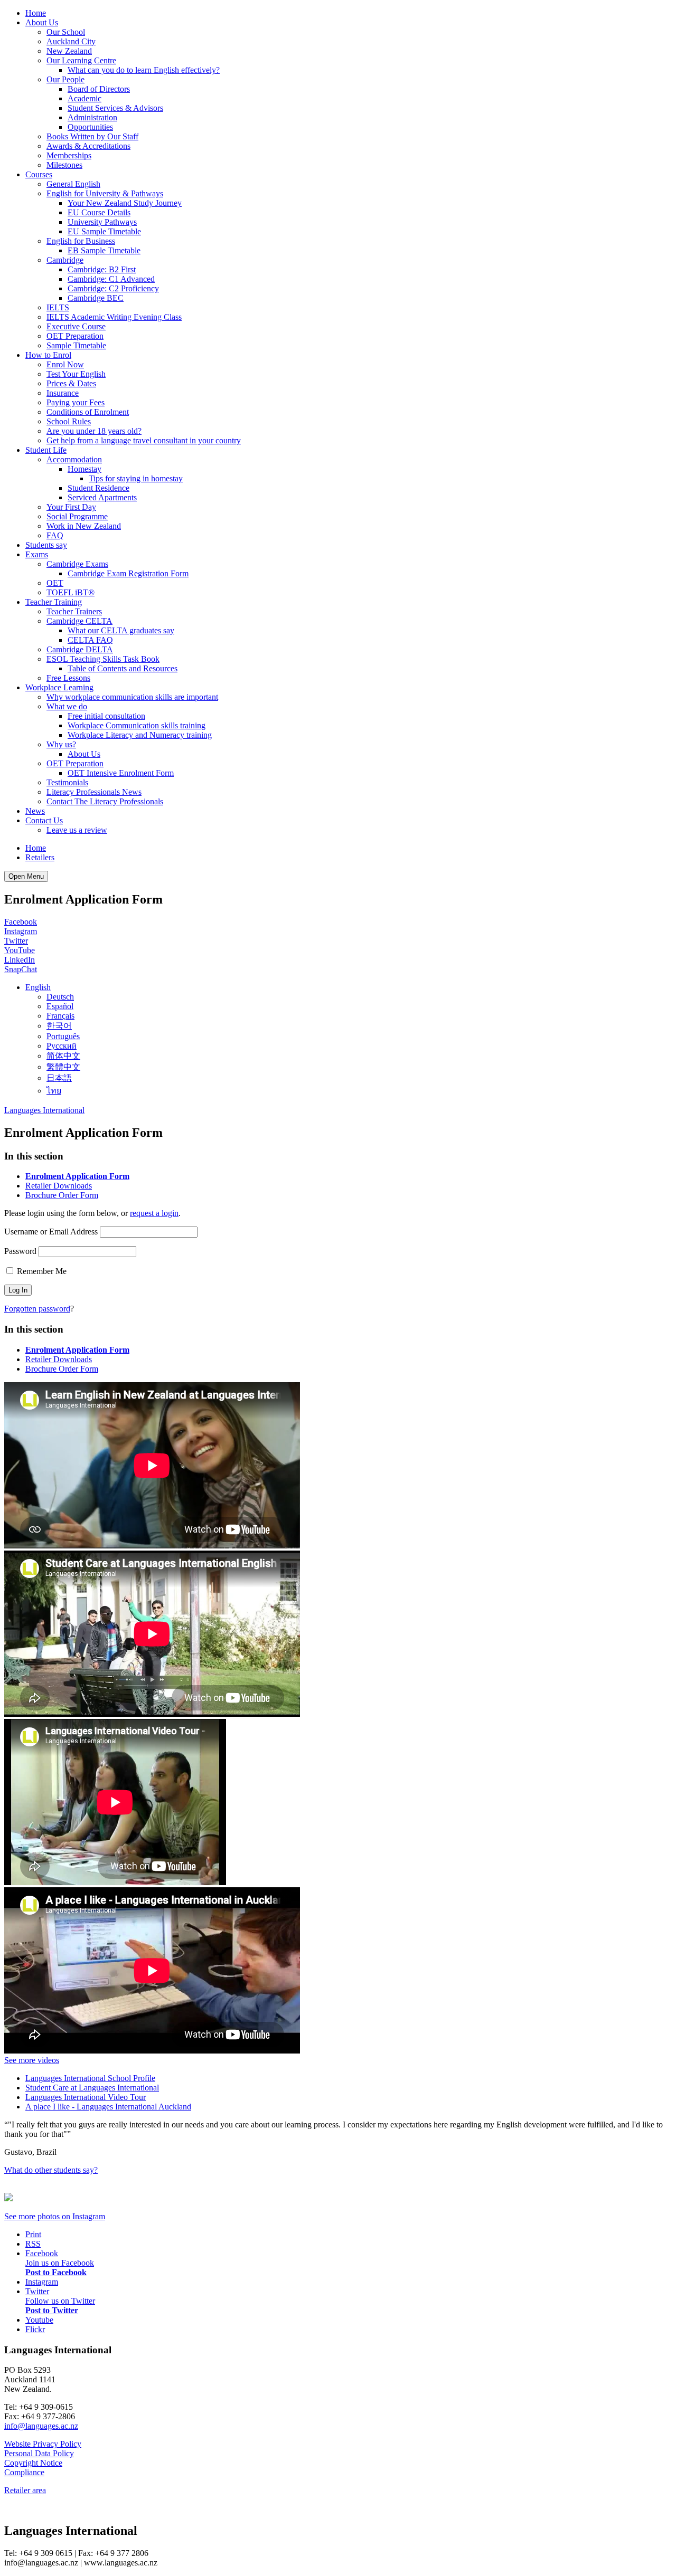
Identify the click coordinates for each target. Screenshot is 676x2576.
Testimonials (67, 782)
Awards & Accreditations (88, 146)
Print (33, 2234)
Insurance (63, 393)
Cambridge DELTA (80, 649)
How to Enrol (48, 355)
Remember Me (41, 1271)
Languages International (44, 1110)
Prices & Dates (71, 383)
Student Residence (98, 488)
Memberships (69, 155)
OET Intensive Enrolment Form (121, 773)
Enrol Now (65, 364)
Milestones (64, 165)
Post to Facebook (56, 2272)
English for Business (81, 241)
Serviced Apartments (102, 497)
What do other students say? (51, 2170)
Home (36, 13)
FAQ (55, 535)
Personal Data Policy (39, 2453)
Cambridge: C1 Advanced (111, 279)
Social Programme (77, 516)
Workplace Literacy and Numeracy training (140, 735)
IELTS (58, 307)
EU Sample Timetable (104, 231)
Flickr (35, 2329)
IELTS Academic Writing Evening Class (114, 317)
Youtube (39, 2320)
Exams (37, 554)
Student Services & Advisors (115, 108)
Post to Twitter (52, 2310)
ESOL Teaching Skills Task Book (103, 659)
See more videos (32, 2060)
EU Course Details (99, 212)
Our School (66, 32)
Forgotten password (37, 1309)
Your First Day (71, 507)
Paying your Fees (76, 402)
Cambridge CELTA (79, 621)
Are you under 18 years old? (94, 431)
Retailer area (25, 2490)
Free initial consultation (106, 716)
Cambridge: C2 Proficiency (113, 288)
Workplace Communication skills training (137, 725)
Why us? (61, 744)
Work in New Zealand (84, 526)
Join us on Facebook (60, 2263)
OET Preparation (75, 336)
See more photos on (55, 2216)
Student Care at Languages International (92, 2088)
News (35, 811)
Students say (46, 545)
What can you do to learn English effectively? (144, 70)
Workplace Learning (59, 687)
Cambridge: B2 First (102, 269)
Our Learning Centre (81, 60)
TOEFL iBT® (71, 592)
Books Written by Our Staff (92, 136)
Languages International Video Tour (86, 2097)
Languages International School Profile (90, 2078)
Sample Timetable (76, 345)
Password (20, 1251)
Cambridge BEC (96, 298)
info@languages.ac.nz (41, 2426)
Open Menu (26, 876)
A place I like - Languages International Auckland (108, 2107)
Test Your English (76, 374)
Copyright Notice (33, 2463)
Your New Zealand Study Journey (125, 203)
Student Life (46, 450)
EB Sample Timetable (104, 250)
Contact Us (44, 820)
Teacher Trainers (74, 611)
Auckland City (71, 41)
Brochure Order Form (62, 1195)
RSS (33, 2244)
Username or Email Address (51, 1232)
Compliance (24, 2472)
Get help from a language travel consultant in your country (144, 440)
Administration (92, 117)
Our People (65, 79)
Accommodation (74, 459)
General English (73, 184)
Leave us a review (77, 830)
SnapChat (21, 969)
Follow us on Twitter (60, 2301)
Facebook (21, 922)
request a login (154, 1213)
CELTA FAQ (90, 640)
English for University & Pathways (105, 193)
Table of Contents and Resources (123, 668)
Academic (84, 98)
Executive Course (76, 326)
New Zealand (69, 51)
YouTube (20, 950)
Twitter (16, 941)
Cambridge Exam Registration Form (128, 573)
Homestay (84, 469)
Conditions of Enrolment (88, 412)
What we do (67, 706)
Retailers (40, 857)
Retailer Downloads (59, 1186)
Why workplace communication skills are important (132, 697)
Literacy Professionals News (94, 792)
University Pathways (102, 222)
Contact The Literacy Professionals (105, 801)
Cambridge (65, 260)
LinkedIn (20, 960)
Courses (39, 174)
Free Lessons (68, 678)
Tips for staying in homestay (136, 478)
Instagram (21, 931)
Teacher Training (54, 602)
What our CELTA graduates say (121, 630)
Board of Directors (99, 89)
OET (55, 583)
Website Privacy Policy (43, 2444)
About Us (42, 22)
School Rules (69, 421)
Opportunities (90, 127)
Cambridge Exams (77, 564)
